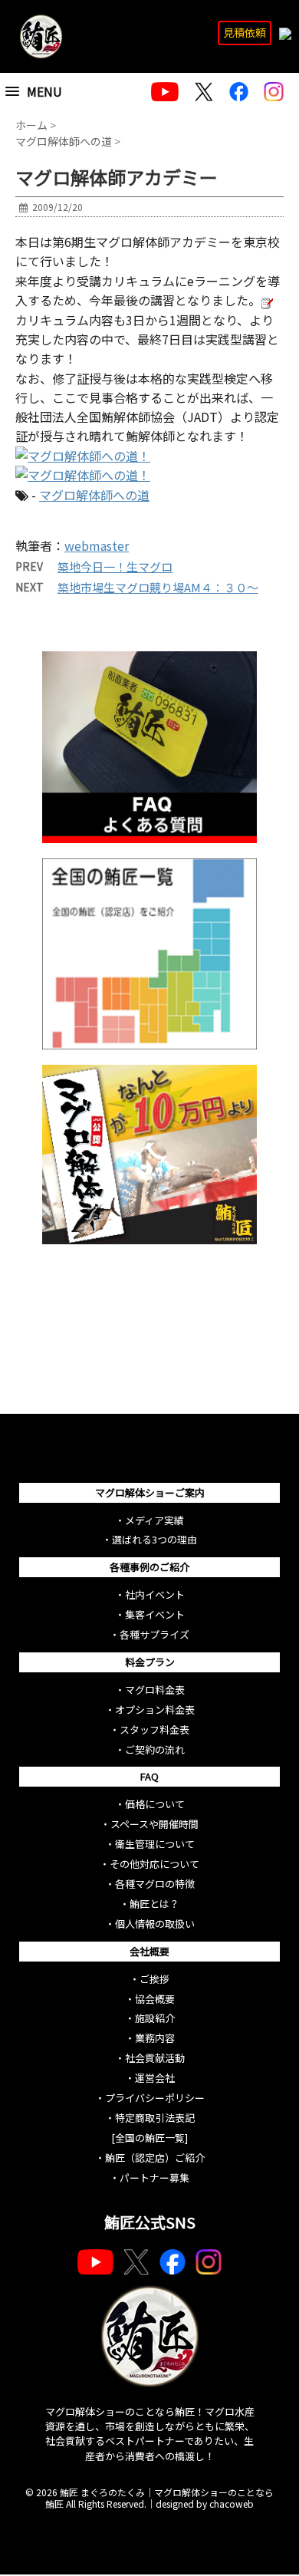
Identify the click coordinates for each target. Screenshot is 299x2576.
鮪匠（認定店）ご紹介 (155, 2158)
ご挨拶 (154, 1979)
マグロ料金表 (155, 1690)
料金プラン (150, 1662)
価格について (155, 1804)
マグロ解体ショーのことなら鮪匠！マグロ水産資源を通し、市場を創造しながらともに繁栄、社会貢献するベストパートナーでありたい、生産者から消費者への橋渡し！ (150, 2434)
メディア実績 (154, 1520)
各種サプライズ (154, 1634)
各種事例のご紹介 (149, 1567)
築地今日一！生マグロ (115, 567)
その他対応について (154, 1864)
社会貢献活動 (155, 2058)
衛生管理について (155, 1844)
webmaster (97, 545)
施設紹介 (155, 2018)
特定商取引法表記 (155, 2118)
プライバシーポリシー (155, 2098)
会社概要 (149, 1951)
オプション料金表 (155, 1710)
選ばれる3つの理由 (154, 1539)
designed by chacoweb (205, 2504)
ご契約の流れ (155, 1749)
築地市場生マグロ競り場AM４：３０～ (158, 587)
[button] (52, 92)
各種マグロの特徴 (155, 1884)
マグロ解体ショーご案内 (150, 1492)
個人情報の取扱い (155, 1924)
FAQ (149, 1776)
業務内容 (155, 2038)
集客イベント (155, 1614)
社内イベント (155, 1594)
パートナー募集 (154, 2177)
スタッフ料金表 (154, 1729)
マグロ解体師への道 (94, 495)
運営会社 (155, 2078)
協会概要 (155, 1999)
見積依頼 (245, 32)
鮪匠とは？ (154, 1904)
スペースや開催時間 (154, 1824)
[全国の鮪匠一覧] (149, 2138)
